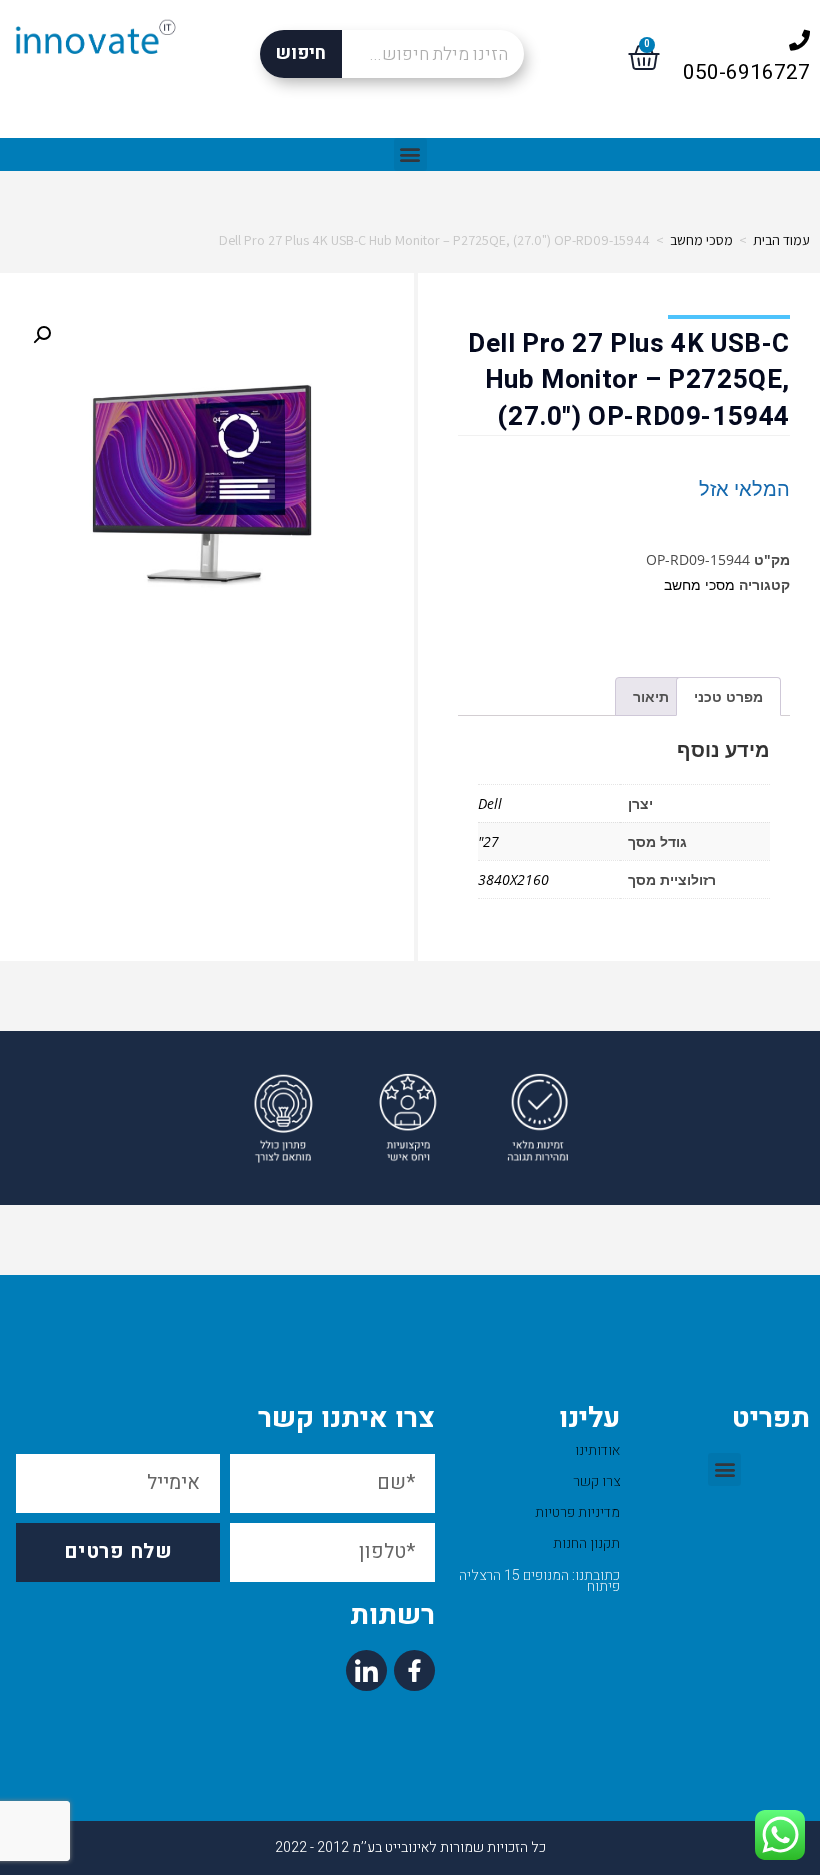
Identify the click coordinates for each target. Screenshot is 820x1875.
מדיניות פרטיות (577, 1512)
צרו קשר (596, 1481)
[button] (410, 154)
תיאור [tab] (651, 696)
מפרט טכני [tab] (728, 696)
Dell (490, 803)
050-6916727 (746, 72)
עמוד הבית (781, 240)
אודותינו (597, 1450)
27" (488, 841)
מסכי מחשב (701, 240)
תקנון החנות (586, 1543)
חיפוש (301, 53)
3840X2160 (513, 879)
